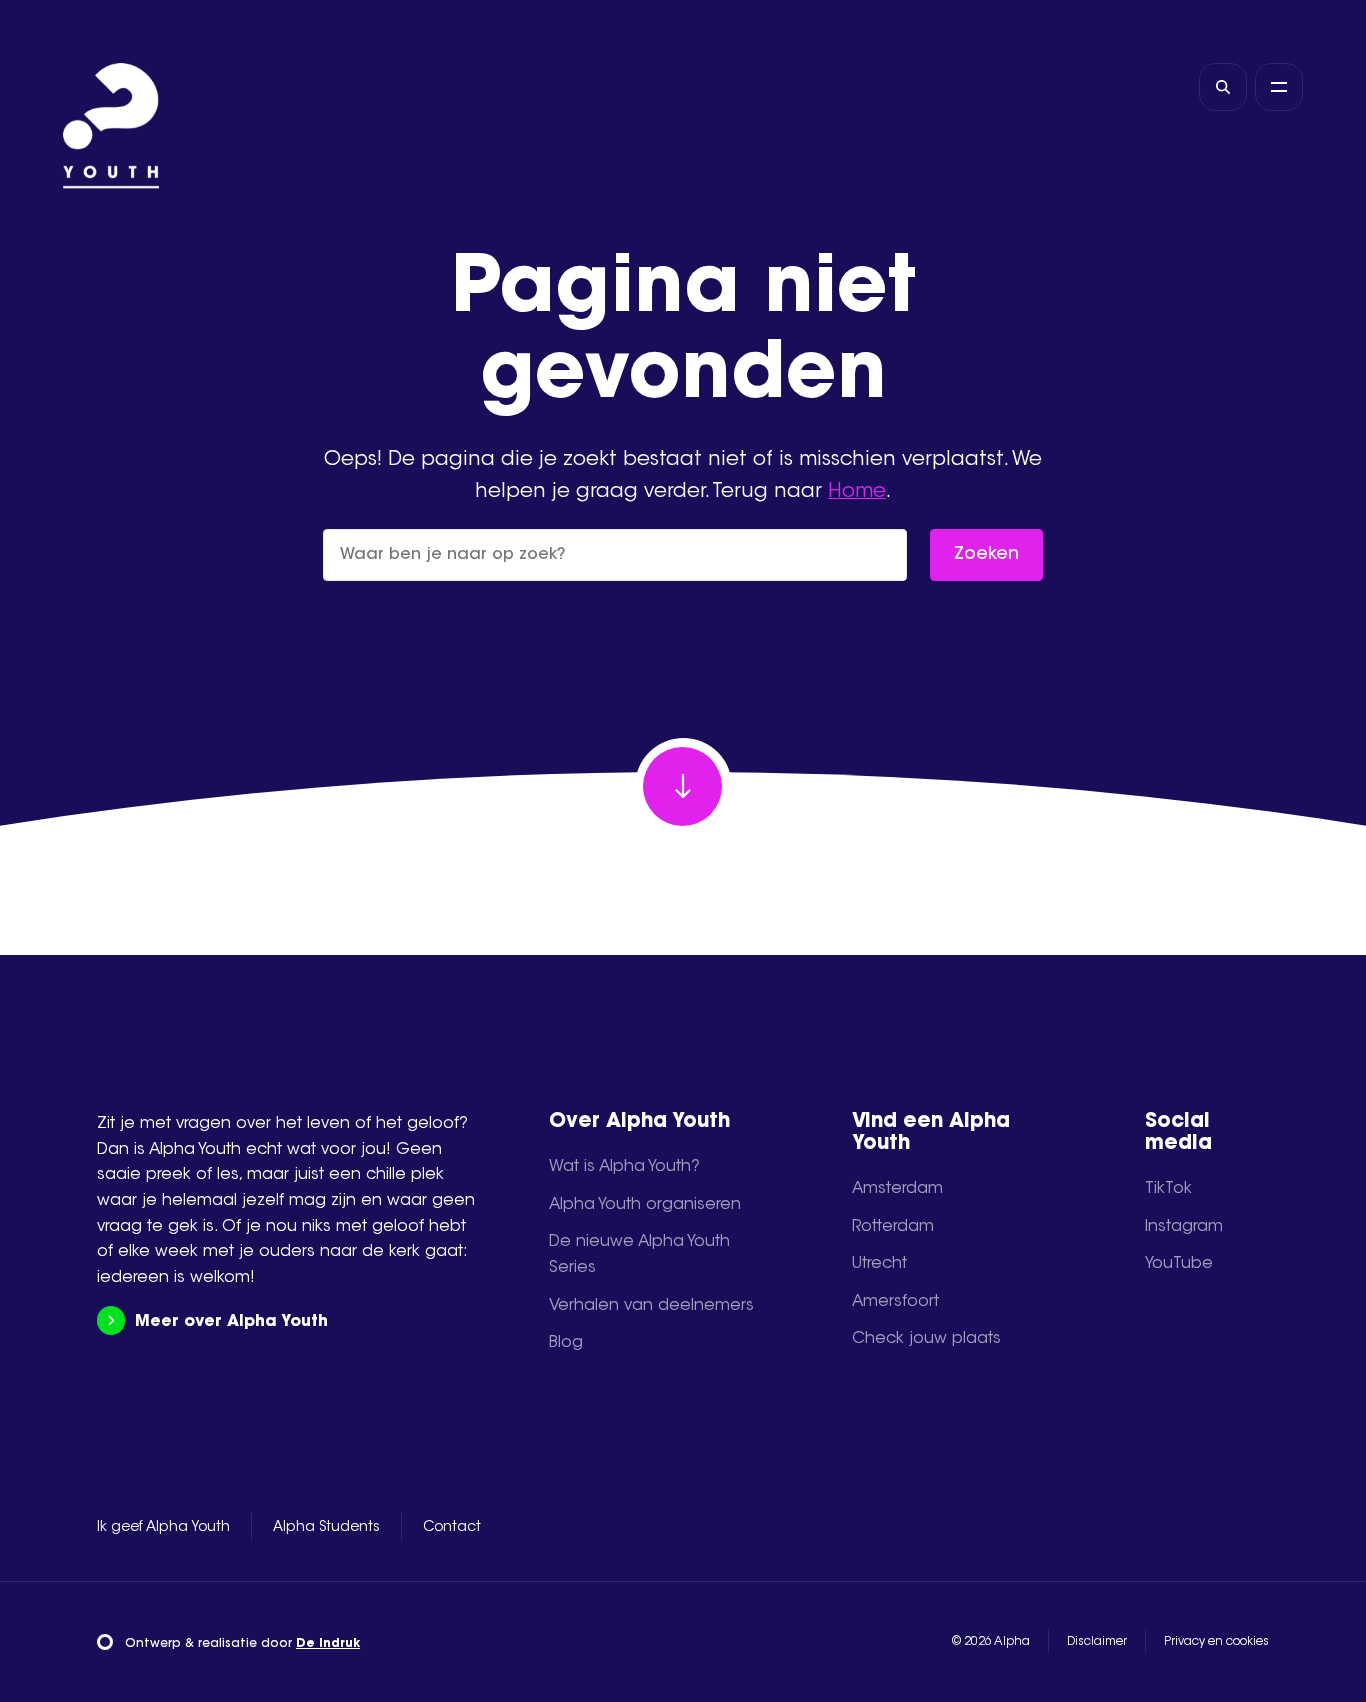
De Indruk (328, 1644)
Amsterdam (897, 1189)
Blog (566, 1343)
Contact (452, 1528)
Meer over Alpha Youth (231, 1322)
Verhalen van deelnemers (651, 1306)
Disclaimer (1097, 1642)
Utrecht (879, 1264)
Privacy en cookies (1216, 1642)
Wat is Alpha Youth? (624, 1167)
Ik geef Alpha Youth (163, 1528)
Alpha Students (326, 1528)
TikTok (1168, 1189)
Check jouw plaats (926, 1339)
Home (857, 492)
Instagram (1184, 1227)
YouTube (1179, 1264)
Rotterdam (893, 1227)
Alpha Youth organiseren (645, 1205)
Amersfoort (895, 1302)
